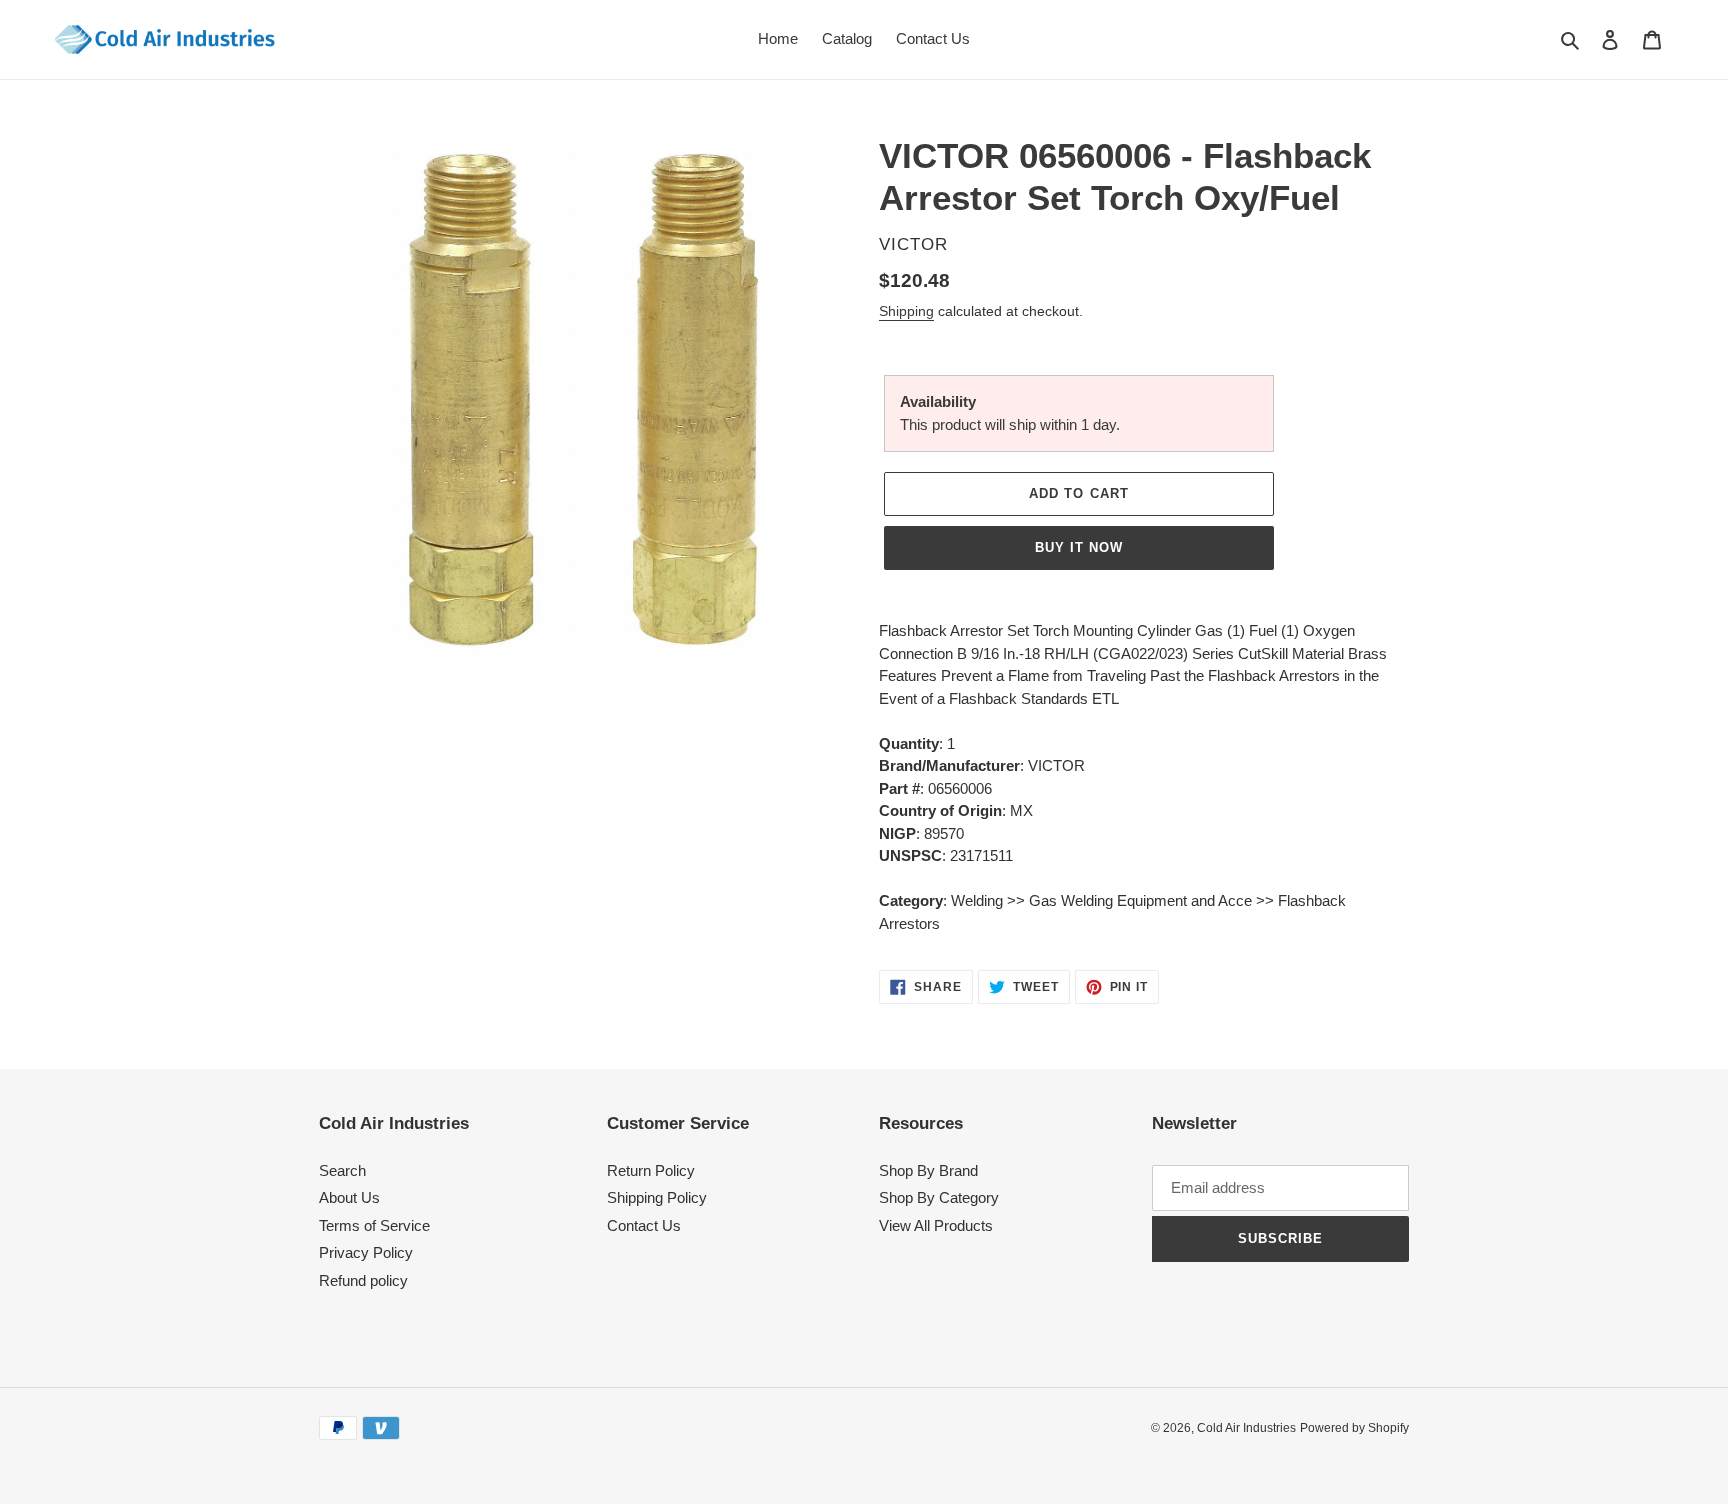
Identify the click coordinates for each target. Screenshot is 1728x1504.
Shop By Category (939, 1197)
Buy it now (1079, 547)
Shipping (906, 311)
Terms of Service (374, 1225)
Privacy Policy (366, 1252)
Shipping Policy (657, 1197)
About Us (349, 1197)
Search (342, 1170)
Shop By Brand (928, 1170)
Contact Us (644, 1225)
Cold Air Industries (1246, 1428)
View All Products (936, 1225)
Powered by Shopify (1354, 1428)
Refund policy (363, 1280)
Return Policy (651, 1170)
